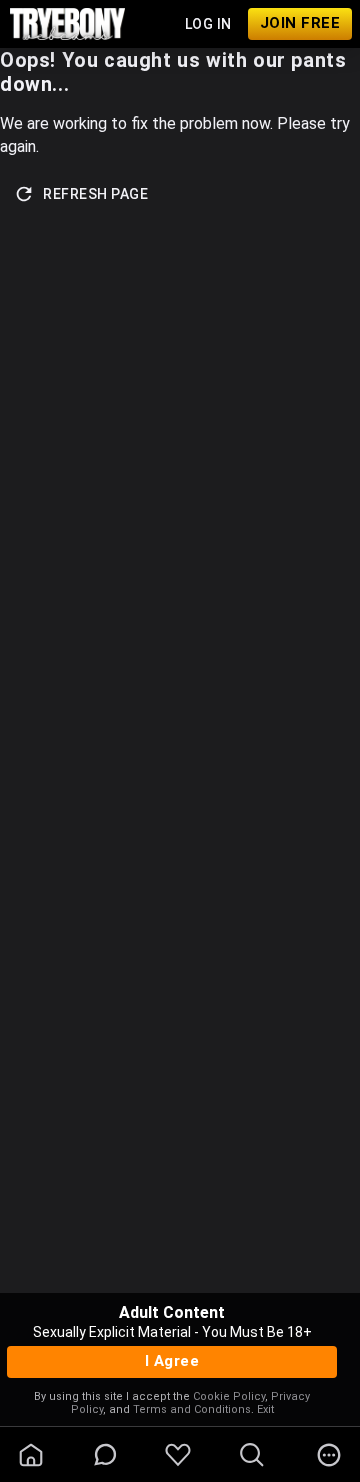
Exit (265, 1409)
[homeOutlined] (31, 1455)
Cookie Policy (229, 1396)
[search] (252, 1455)
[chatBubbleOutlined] (105, 1454)
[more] (329, 1455)
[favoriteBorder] (178, 1455)
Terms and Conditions (192, 1409)
